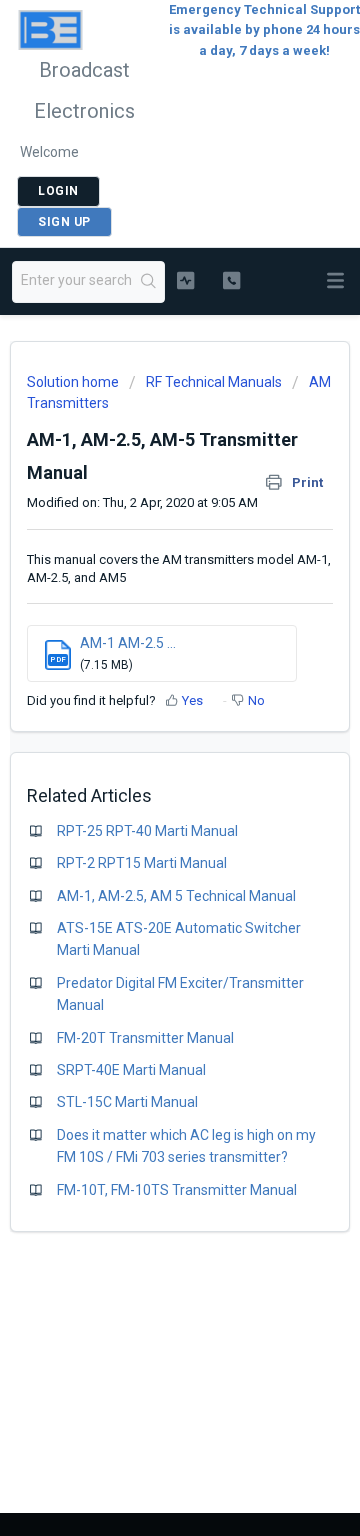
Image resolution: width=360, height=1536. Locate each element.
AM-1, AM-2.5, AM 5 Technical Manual (176, 896)
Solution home (74, 382)
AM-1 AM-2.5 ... (128, 643)
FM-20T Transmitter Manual (145, 1038)
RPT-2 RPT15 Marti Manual (142, 863)
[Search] (149, 282)
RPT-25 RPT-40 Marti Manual (147, 831)
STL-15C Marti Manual (127, 1102)
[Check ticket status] (185, 280)
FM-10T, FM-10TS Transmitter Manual (177, 1190)
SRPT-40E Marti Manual (131, 1070)
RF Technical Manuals (214, 382)
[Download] (143, 764)
